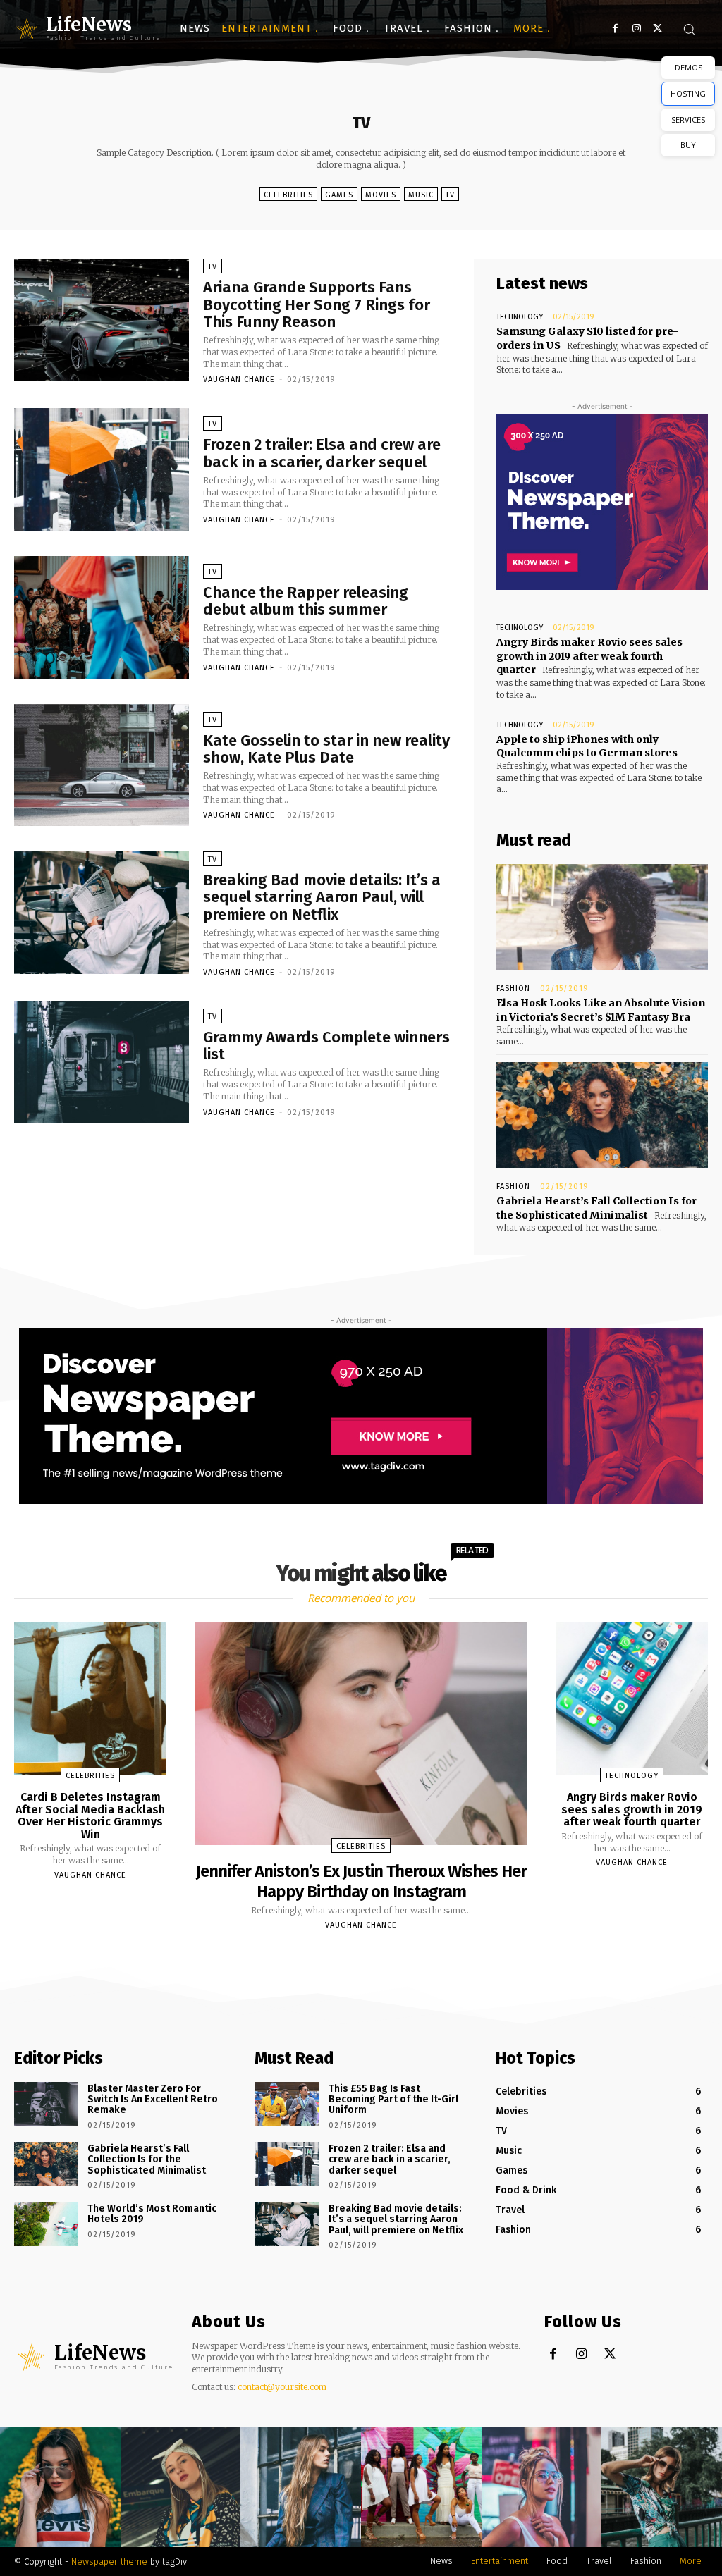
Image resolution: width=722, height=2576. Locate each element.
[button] (689, 29)
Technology (520, 317)
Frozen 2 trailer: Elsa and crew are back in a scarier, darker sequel (322, 453)
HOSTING (688, 93)
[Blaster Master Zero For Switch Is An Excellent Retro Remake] (46, 2104)
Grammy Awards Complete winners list (326, 1046)
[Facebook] (615, 29)
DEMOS (689, 67)
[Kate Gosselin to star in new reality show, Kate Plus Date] (102, 765)
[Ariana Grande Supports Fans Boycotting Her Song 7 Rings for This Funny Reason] (102, 320)
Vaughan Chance (239, 380)
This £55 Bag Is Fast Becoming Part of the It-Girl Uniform (393, 2100)
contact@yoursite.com (282, 2387)
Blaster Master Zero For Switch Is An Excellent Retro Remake (153, 2100)
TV (450, 195)
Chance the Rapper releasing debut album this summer (306, 601)
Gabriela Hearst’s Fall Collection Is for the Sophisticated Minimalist (147, 2159)
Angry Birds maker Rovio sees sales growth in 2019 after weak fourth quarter (589, 656)
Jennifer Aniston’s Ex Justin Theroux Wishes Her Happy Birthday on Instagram (361, 1881)
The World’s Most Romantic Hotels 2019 (152, 2214)
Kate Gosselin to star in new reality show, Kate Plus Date (326, 749)
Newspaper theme (109, 2562)
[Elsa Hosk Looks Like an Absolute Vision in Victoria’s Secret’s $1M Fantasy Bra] (602, 917)
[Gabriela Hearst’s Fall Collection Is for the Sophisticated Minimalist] (602, 1115)
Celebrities (288, 195)
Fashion (513, 988)
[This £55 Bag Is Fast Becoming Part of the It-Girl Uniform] (286, 2104)
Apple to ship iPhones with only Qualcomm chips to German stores (587, 746)
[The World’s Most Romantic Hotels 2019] (46, 2224)
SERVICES (688, 119)
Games (339, 195)
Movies (381, 195)
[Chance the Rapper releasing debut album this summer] (102, 617)
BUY (688, 145)
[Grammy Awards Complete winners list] (102, 1062)
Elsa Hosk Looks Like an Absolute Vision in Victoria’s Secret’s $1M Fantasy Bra (601, 1010)
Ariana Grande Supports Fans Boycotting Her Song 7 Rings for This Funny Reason (317, 304)
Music (421, 195)
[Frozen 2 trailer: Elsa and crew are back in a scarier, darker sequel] (102, 469)
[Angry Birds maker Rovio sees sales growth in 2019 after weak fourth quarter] (632, 1699)
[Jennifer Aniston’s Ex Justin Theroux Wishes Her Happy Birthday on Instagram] (361, 1734)
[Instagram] (636, 29)
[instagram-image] (60, 2488)
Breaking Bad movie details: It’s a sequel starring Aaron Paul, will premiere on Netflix (322, 897)
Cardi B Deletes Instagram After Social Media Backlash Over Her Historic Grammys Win (90, 1816)
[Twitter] (657, 29)
